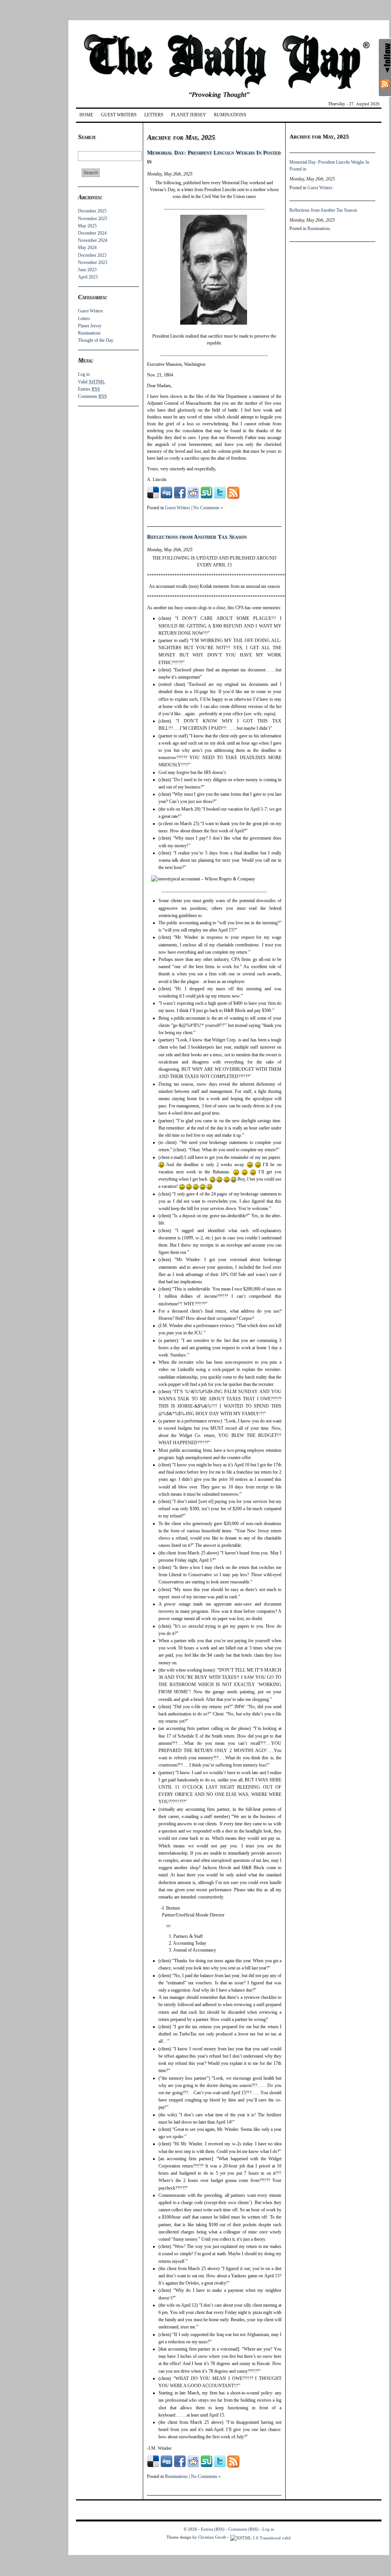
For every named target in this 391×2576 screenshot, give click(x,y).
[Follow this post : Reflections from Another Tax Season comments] (233, 2466)
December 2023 (92, 255)
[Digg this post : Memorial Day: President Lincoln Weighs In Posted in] (166, 497)
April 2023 (88, 277)
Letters (154, 115)
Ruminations (230, 115)
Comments (92, 396)
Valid (91, 382)
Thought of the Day (96, 340)
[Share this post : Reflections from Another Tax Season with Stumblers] (207, 2466)
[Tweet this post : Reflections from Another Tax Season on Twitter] (220, 2466)
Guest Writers (119, 115)
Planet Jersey (189, 115)
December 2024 (92, 233)
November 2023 (93, 262)
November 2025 (93, 219)
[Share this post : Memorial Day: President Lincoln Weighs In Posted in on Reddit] (193, 497)
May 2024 (87, 248)
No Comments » (208, 508)
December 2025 (92, 211)
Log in (84, 374)
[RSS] (385, 84)
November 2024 (93, 240)
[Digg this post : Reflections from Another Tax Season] (166, 2466)
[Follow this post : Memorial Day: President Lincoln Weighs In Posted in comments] (233, 497)
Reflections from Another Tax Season (197, 537)
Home (86, 115)
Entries (89, 389)
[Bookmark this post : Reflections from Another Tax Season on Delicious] (153, 2466)
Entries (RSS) (213, 2529)
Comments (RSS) (243, 2529)
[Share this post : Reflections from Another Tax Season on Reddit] (193, 2466)
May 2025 (87, 226)
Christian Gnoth (212, 2537)
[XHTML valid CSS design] (260, 2537)
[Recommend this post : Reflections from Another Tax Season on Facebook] (180, 2466)
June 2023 (87, 270)
